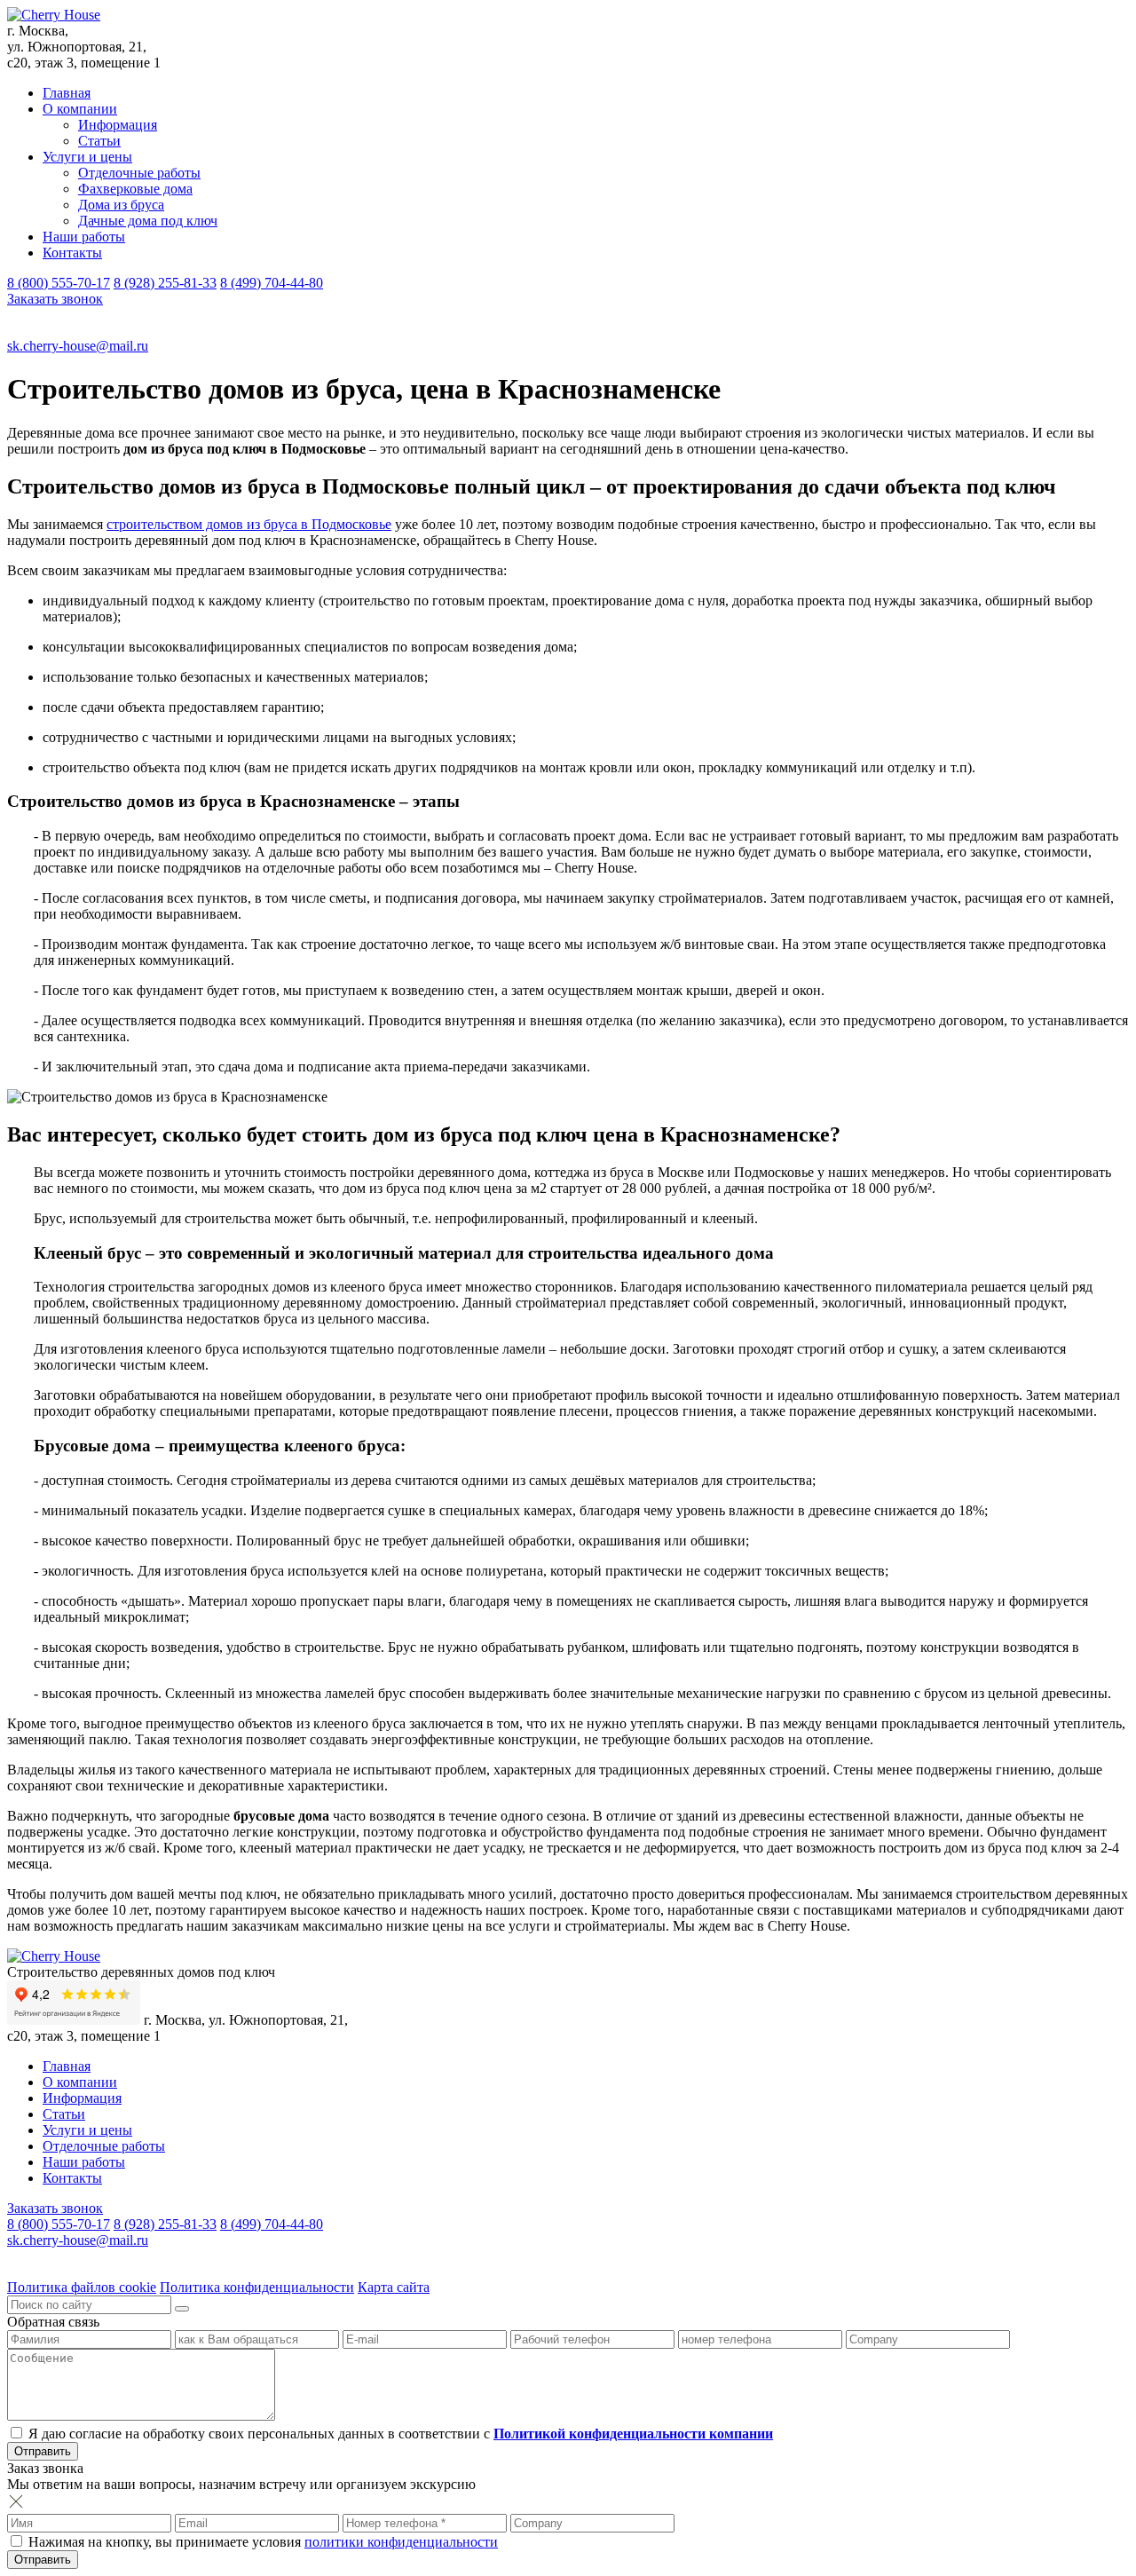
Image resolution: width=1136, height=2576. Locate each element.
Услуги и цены (87, 157)
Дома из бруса (121, 205)
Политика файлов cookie (82, 2287)
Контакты (72, 253)
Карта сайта (394, 2287)
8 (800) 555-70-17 (59, 283)
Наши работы (84, 237)
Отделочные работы (139, 173)
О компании (80, 109)
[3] (182, 2309)
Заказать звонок (55, 299)
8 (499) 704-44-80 (272, 283)
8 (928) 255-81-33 (165, 283)
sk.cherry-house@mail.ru (78, 346)
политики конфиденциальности (401, 2542)
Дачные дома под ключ (148, 221)
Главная (67, 93)
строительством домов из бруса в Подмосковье (249, 524)
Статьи (99, 141)
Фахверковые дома (135, 189)
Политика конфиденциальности (257, 2287)
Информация (118, 125)
